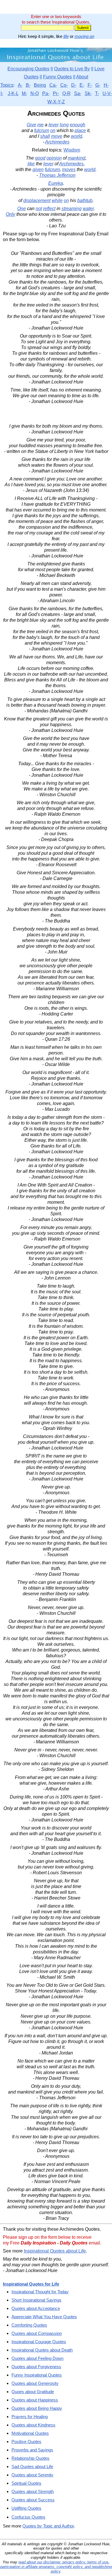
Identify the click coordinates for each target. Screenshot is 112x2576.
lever (54, 125)
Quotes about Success (33, 2500)
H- (106, 85)
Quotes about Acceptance (36, 2308)
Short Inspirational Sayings (36, 2300)
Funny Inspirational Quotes (37, 2375)
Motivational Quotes (30, 2433)
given (38, 169)
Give (31, 125)
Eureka (56, 183)
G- (98, 85)
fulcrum (42, 130)
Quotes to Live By (72, 69)
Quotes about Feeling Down (37, 2358)
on (53, 130)
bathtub (85, 200)
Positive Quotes (26, 2442)
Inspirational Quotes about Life (55, 2251)
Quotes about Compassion (37, 2333)
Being (40, 85)
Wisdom (72, 150)
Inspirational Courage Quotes (39, 2342)
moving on (84, 36)
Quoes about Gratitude (33, 2392)
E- (82, 85)
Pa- (46, 93)
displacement (37, 200)
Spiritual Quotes (26, 2483)
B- (28, 85)
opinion (54, 158)
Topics (7, 85)
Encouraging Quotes (28, 69)
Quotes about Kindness (33, 2425)
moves (69, 169)
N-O (35, 93)
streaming (72, 209)
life (66, 36)
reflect (49, 209)
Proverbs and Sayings (32, 2450)
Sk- (88, 93)
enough (78, 125)
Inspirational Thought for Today (40, 2292)
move (57, 136)
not (39, 209)
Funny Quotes (57, 77)
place (80, 130)
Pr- (56, 93)
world (77, 136)
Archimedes (57, 142)
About (82, 77)
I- (2, 93)
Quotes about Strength (33, 2491)
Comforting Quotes (29, 2325)
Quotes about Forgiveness (36, 2367)
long (64, 125)
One (22, 209)
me (40, 125)
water (88, 209)
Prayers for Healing (30, 2417)
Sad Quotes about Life (32, 2467)
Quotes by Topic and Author (48, 2526)
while (57, 200)
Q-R (66, 93)
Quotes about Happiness (35, 2400)
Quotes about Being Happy (37, 2408)
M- (24, 93)
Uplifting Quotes (26, 2508)
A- (20, 85)
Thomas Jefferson (57, 175)
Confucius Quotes (28, 2517)
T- (97, 93)
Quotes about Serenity (32, 2475)
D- (74, 85)
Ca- (53, 85)
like (31, 164)
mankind (77, 158)
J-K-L (13, 93)
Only (10, 214)
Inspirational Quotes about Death (42, 2350)
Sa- (78, 93)
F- (90, 85)
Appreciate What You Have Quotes (44, 2317)
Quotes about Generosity (35, 2383)
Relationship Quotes (30, 2458)
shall (45, 136)
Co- (64, 85)
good (40, 158)
